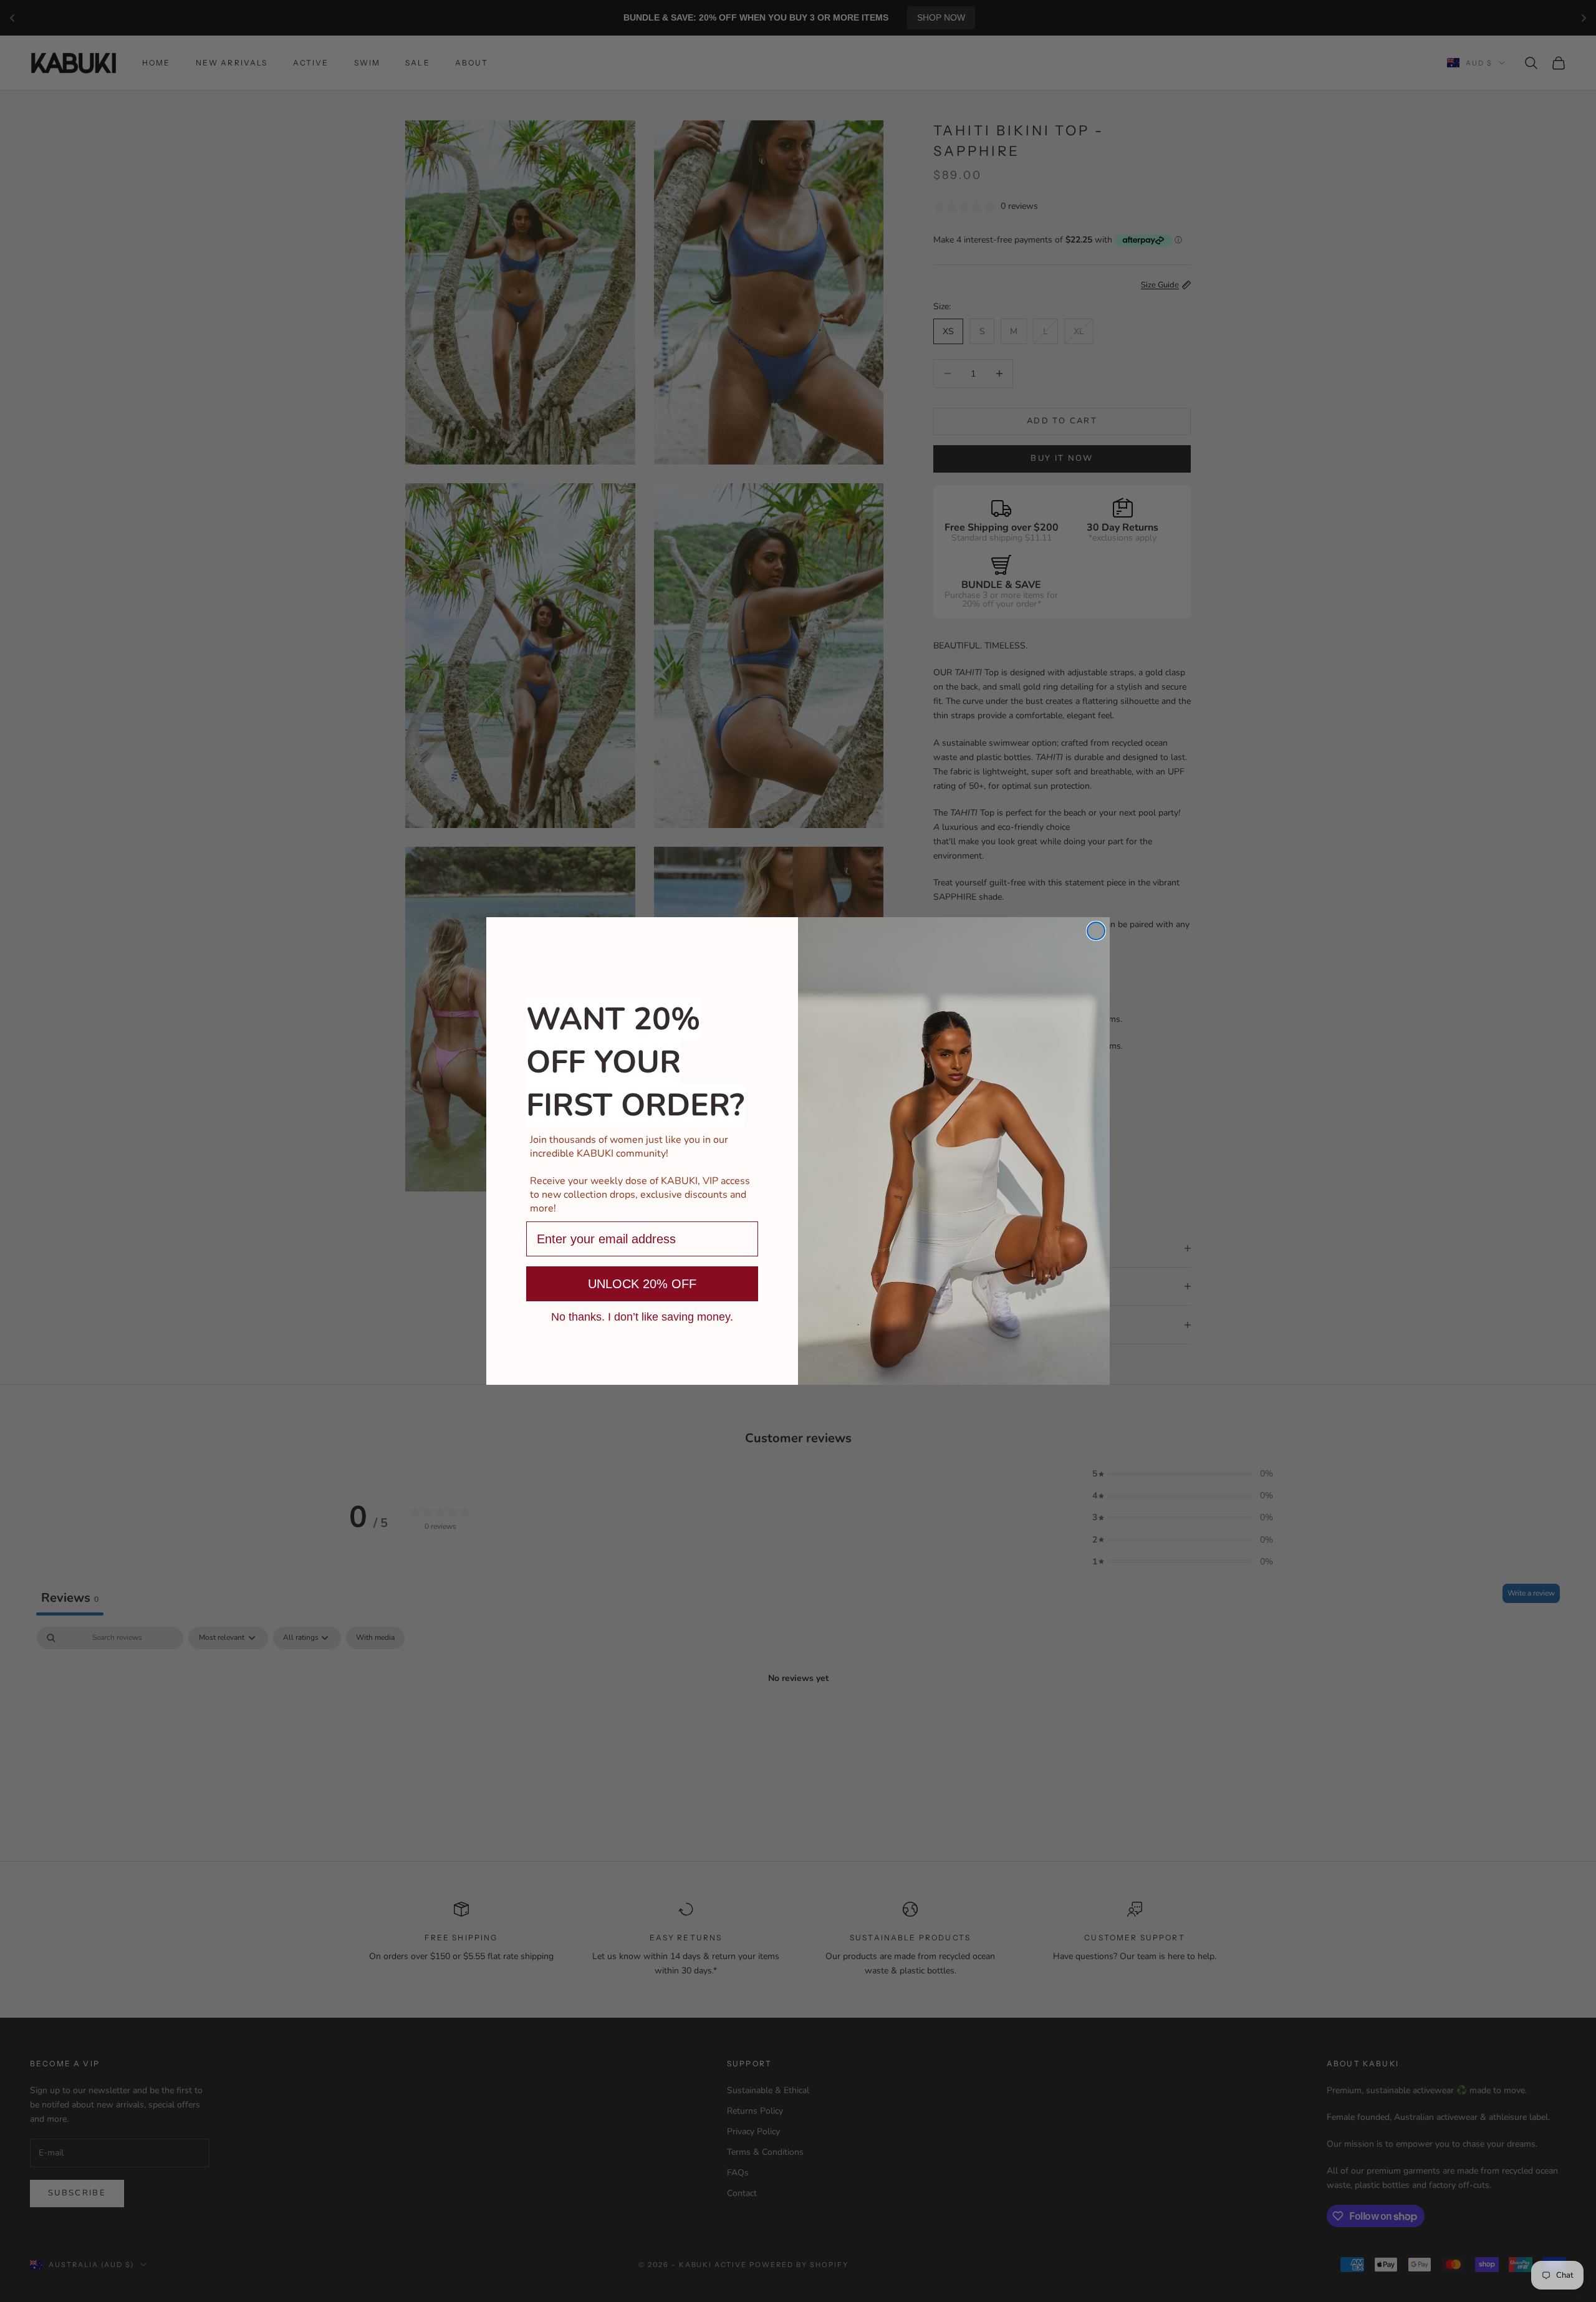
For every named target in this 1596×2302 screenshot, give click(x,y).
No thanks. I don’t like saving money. (642, 1316)
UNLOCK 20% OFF (642, 1284)
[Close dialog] (1096, 931)
